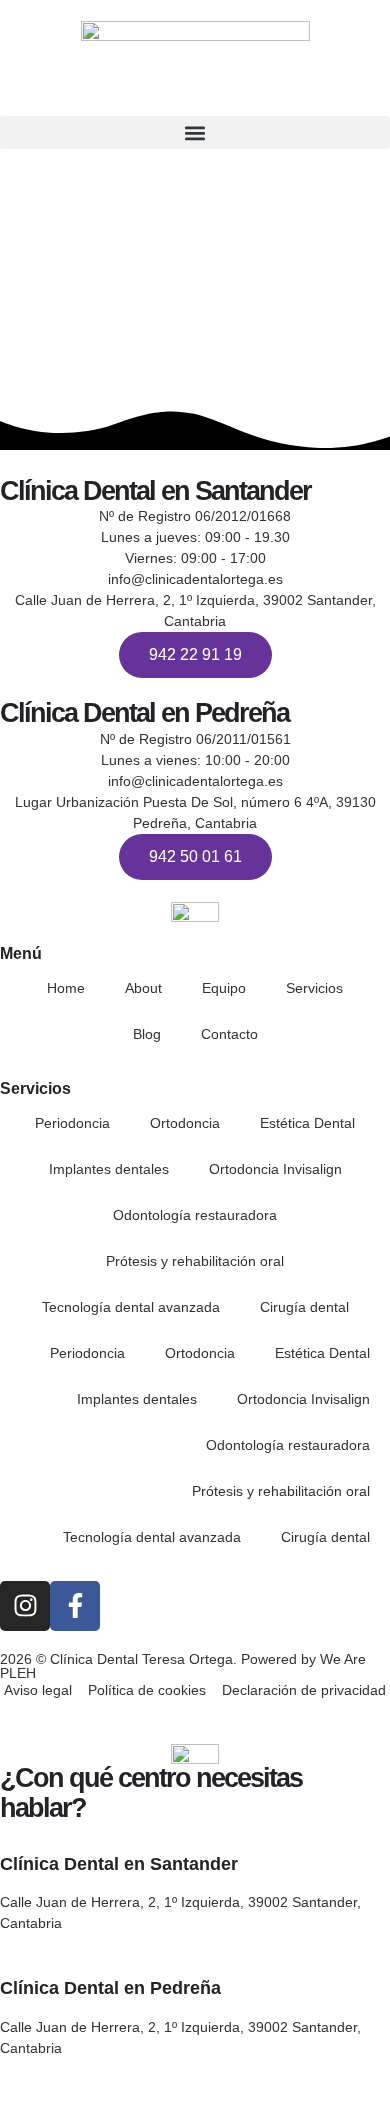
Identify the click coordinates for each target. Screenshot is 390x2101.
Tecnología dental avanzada (131, 1307)
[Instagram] (25, 1606)
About (143, 988)
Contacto (229, 1034)
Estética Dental (307, 1123)
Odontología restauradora (195, 1215)
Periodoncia (72, 1123)
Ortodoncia (185, 1123)
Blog (147, 1034)
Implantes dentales (109, 1169)
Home (66, 988)
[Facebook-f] (75, 1606)
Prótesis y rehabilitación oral (195, 1261)
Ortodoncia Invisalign (275, 1169)
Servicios (314, 988)
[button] (195, 132)
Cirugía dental (304, 1307)
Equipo (224, 988)
